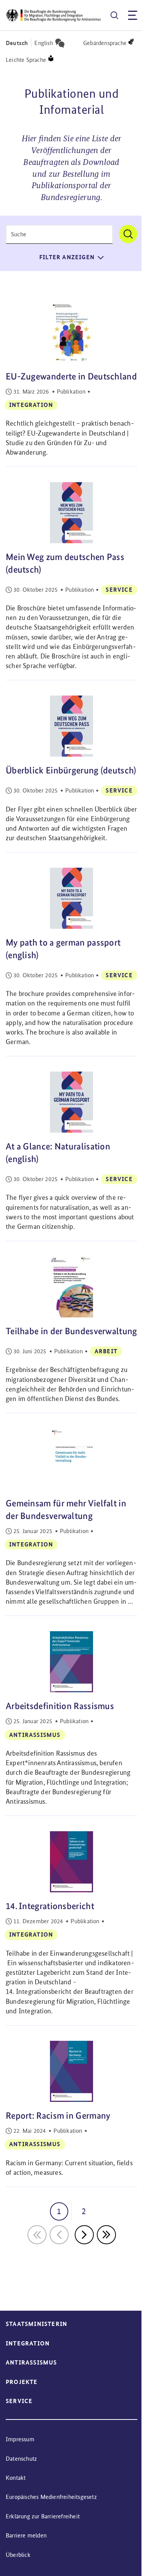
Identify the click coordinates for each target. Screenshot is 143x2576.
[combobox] (59, 234)
